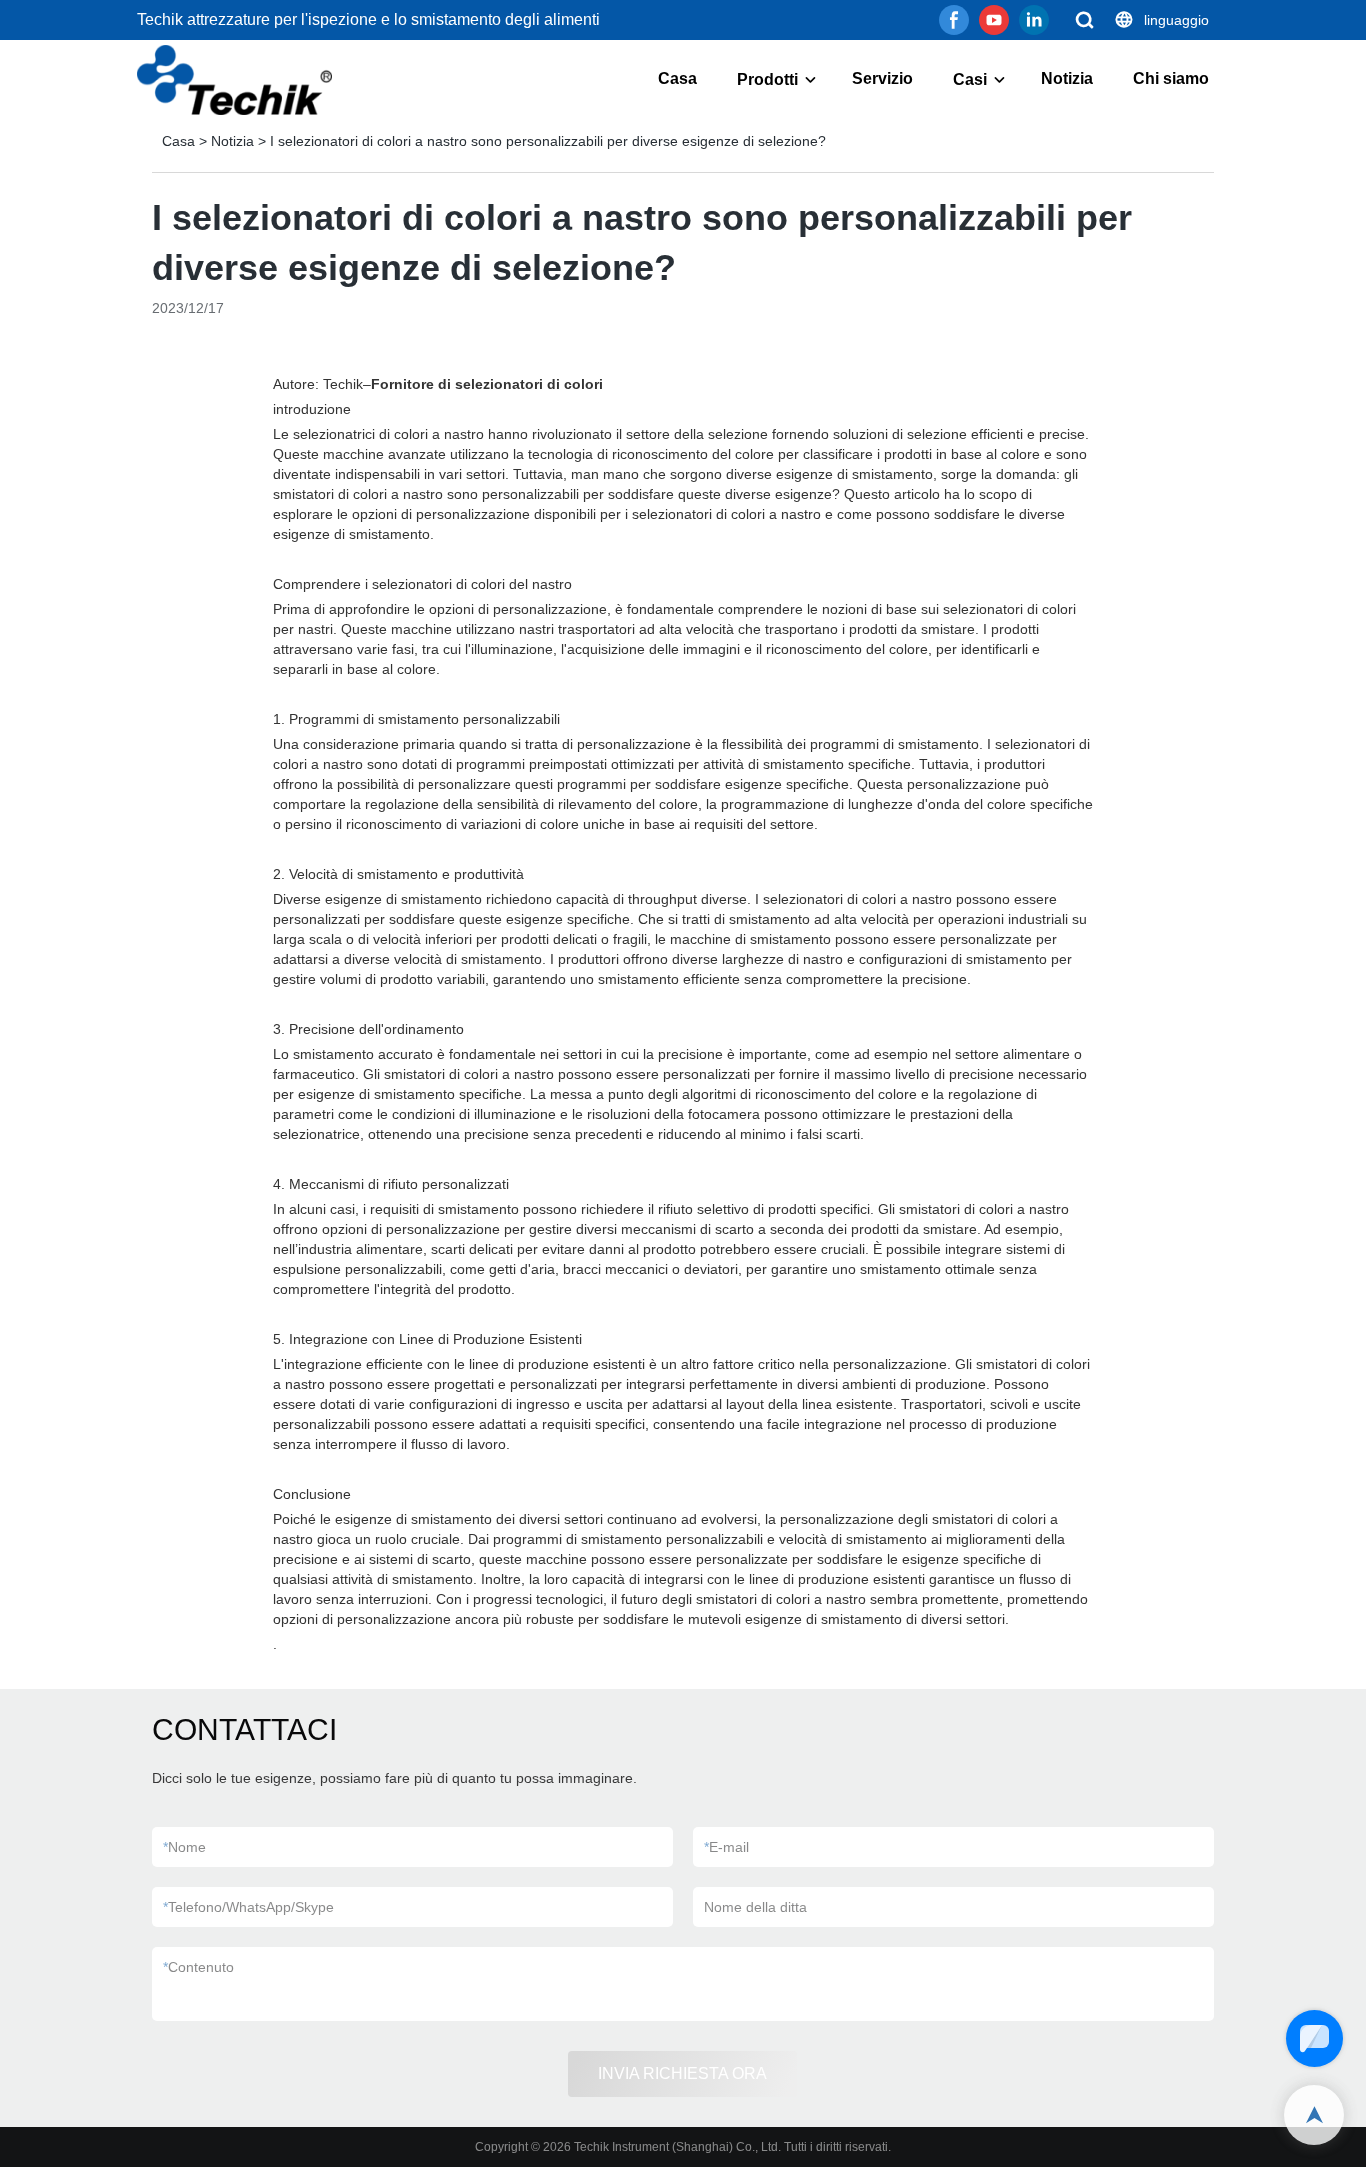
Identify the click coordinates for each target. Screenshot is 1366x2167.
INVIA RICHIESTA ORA (682, 2073)
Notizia (1067, 78)
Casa (677, 78)
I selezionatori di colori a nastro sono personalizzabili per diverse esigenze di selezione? (548, 141)
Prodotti (767, 79)
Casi (970, 79)
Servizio (882, 78)
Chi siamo (1171, 78)
